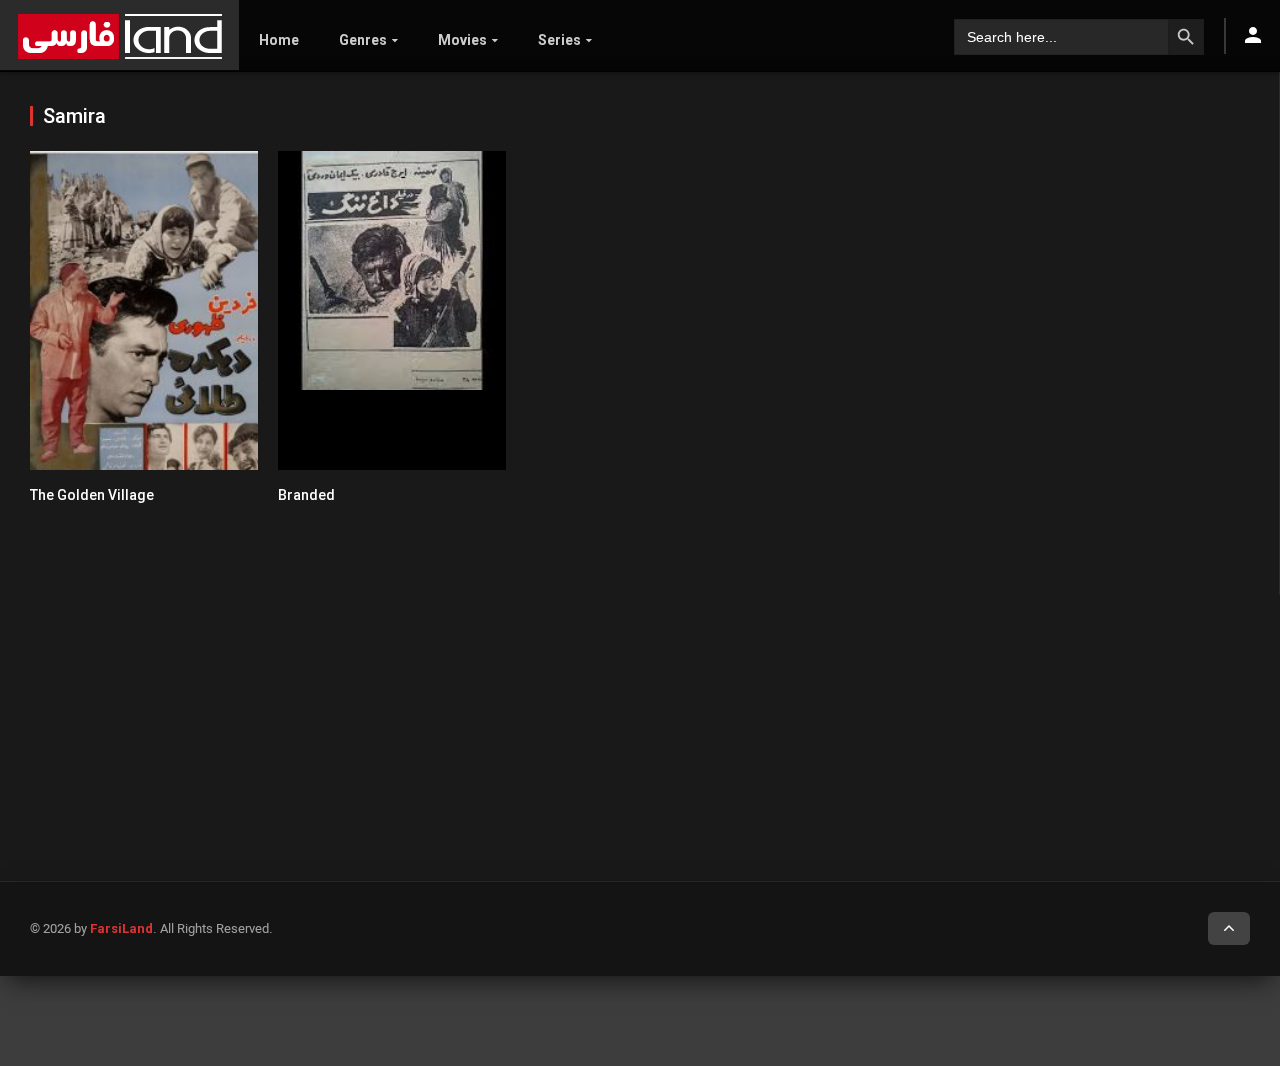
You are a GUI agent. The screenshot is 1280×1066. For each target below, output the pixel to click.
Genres (363, 40)
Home (279, 40)
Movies (462, 40)
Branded (306, 495)
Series (559, 40)
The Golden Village (92, 495)
